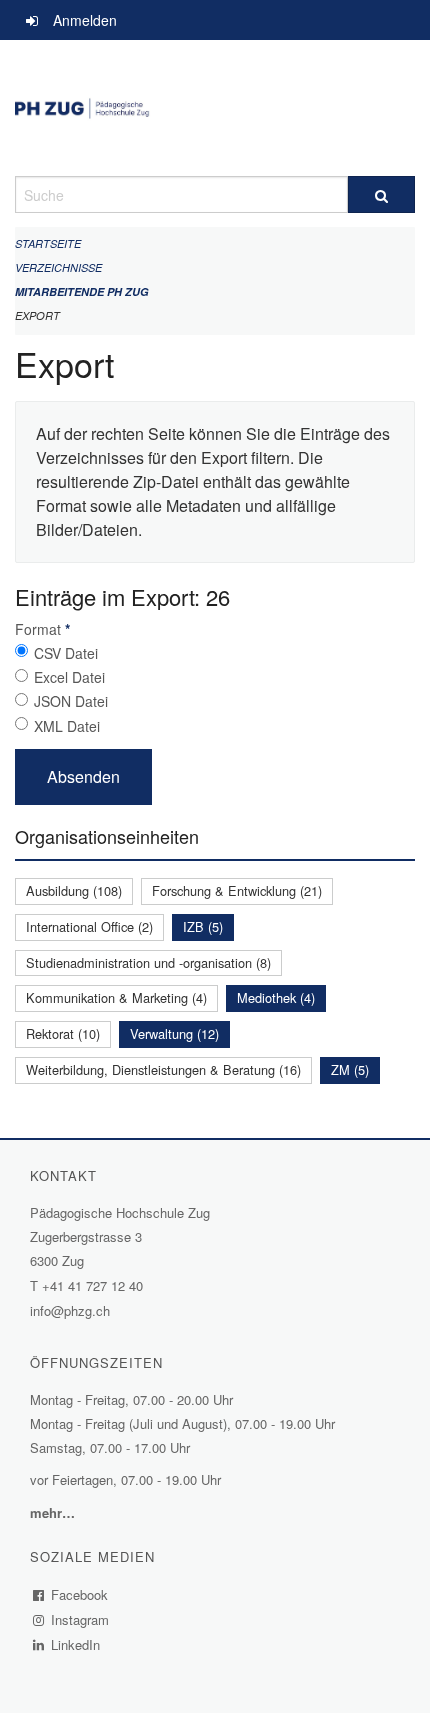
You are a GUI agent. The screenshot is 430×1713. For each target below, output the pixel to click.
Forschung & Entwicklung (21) (237, 890)
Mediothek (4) (276, 997)
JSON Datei (71, 701)
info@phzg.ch (70, 1310)
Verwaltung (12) (174, 1033)
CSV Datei (66, 653)
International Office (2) (89, 926)
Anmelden (85, 20)
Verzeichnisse (58, 267)
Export (37, 315)
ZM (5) (350, 1069)
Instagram (80, 1619)
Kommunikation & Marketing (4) (116, 997)
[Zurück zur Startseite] (215, 108)
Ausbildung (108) (74, 890)
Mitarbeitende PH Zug (82, 291)
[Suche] (381, 194)
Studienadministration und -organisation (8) (148, 962)
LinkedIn (76, 1644)
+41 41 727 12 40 (92, 1285)
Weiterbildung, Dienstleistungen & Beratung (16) (163, 1069)
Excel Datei (69, 677)
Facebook (80, 1594)
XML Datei (67, 726)
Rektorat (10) (63, 1033)
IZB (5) (203, 926)
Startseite (48, 243)
